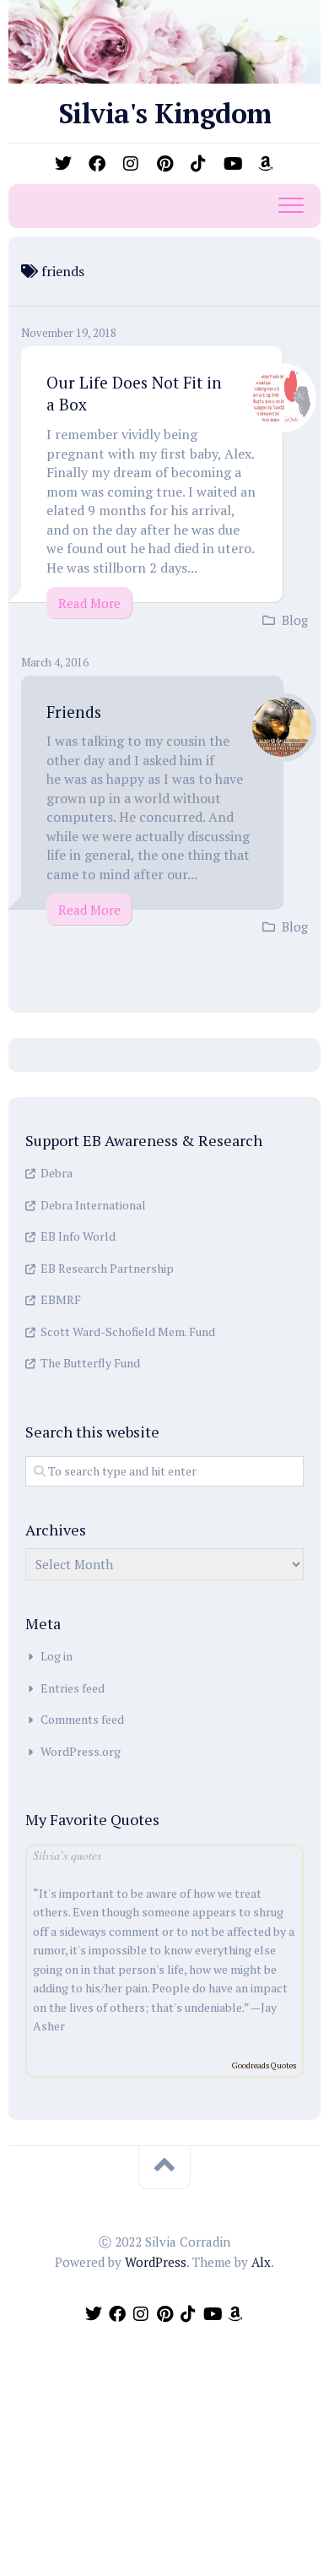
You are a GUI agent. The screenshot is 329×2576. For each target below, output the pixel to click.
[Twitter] (63, 164)
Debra (57, 1173)
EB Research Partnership (107, 1268)
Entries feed (73, 1688)
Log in (57, 1656)
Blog (295, 620)
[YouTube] (232, 164)
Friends (74, 712)
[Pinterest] (164, 164)
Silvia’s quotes (67, 1855)
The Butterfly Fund (90, 1363)
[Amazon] (266, 164)
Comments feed (82, 1719)
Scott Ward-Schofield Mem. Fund (128, 1331)
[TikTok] (198, 164)
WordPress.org (81, 1751)
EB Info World (78, 1236)
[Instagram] (131, 164)
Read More (89, 603)
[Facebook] (97, 164)
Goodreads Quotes (264, 2065)
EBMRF (61, 1299)
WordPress (156, 2262)
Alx (261, 2262)
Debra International (93, 1205)
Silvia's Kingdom (165, 113)
